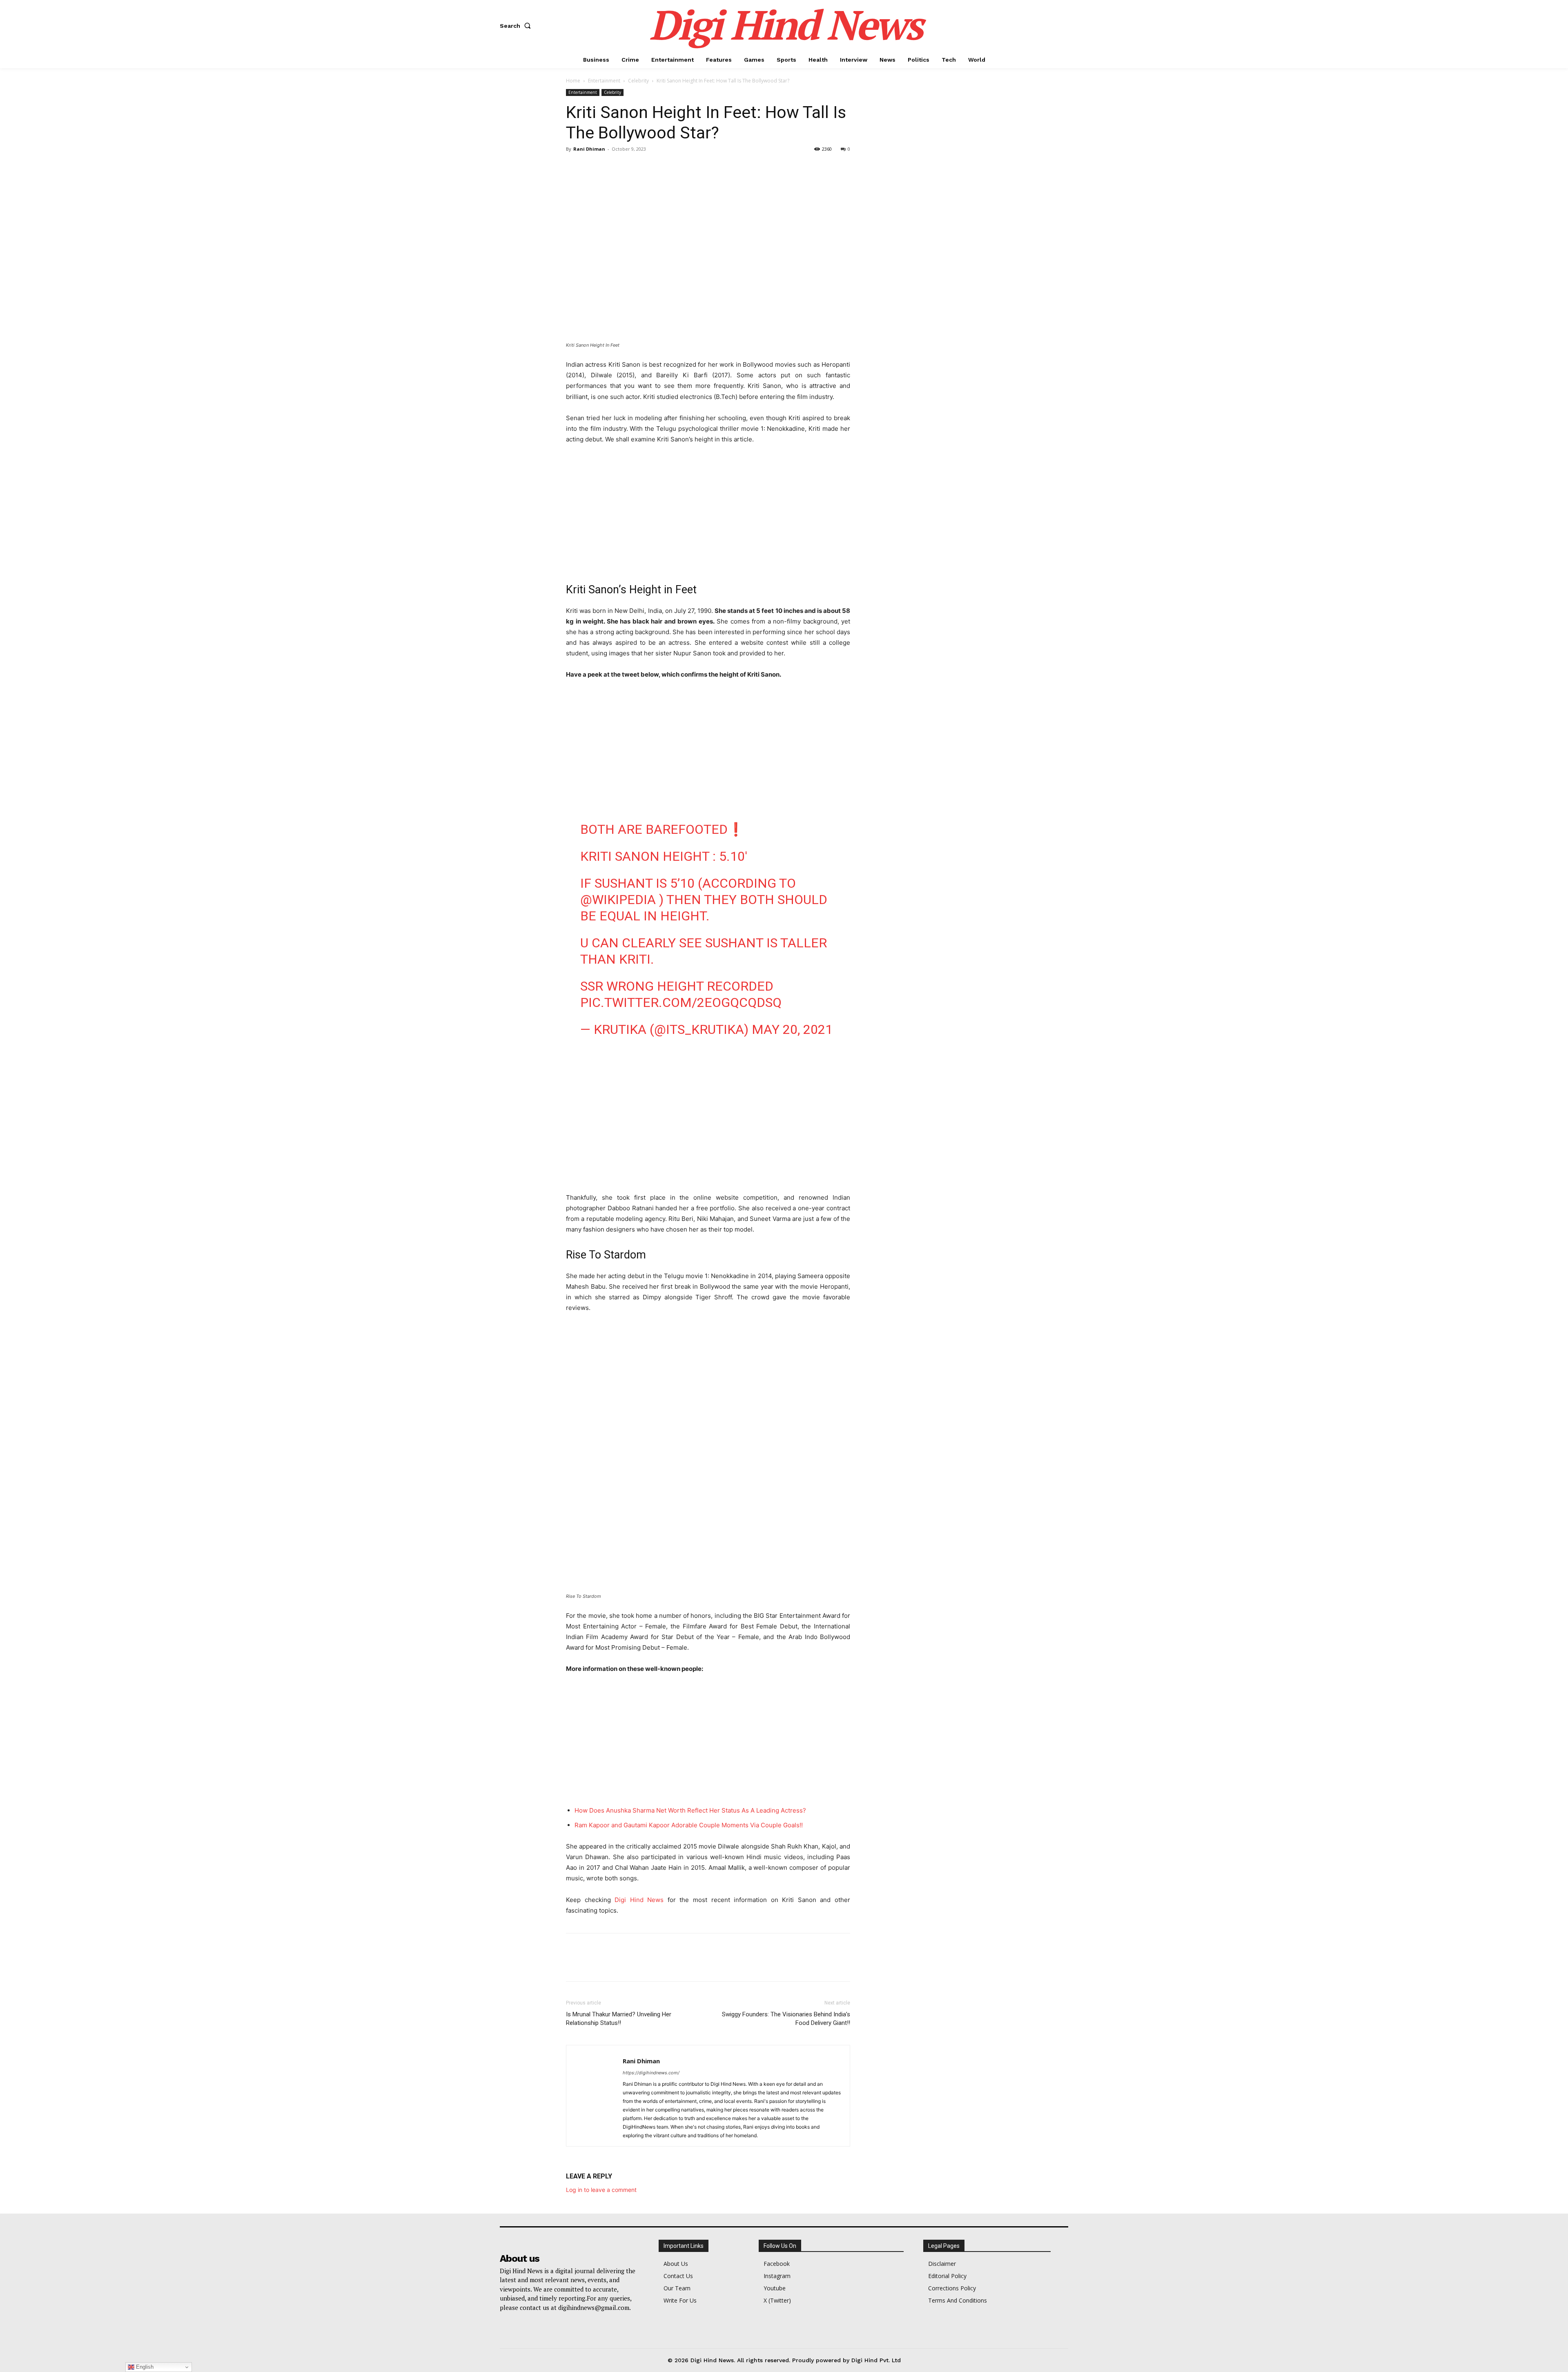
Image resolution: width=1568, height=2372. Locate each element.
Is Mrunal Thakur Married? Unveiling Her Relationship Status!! (619, 2019)
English (144, 2367)
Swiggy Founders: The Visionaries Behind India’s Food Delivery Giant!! (786, 2019)
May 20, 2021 (792, 1029)
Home (573, 81)
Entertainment (604, 81)
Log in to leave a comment (601, 2190)
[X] (593, 167)
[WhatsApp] (630, 167)
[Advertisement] (708, 512)
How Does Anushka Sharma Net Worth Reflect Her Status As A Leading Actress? (690, 1810)
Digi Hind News (639, 1900)
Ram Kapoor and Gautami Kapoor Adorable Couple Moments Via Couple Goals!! (689, 1825)
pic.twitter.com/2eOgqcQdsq (681, 1002)
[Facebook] (574, 167)
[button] (517, 26)
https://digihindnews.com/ (651, 2073)
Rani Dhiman (589, 149)
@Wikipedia (618, 900)
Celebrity (638, 81)
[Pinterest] (612, 167)
